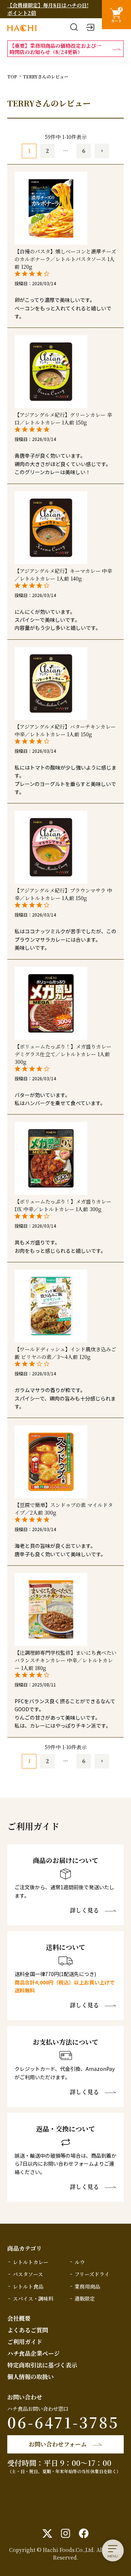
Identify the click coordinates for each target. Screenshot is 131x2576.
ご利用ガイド (25, 2342)
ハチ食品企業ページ (33, 2353)
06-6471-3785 (63, 2422)
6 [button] (84, 151)
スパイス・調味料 (33, 2298)
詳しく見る (84, 1910)
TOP (12, 76)
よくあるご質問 (28, 2330)
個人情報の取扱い (31, 2377)
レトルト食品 (28, 2286)
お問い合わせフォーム (58, 2444)
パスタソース (28, 2274)
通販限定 (85, 2298)
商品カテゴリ (25, 2248)
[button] (102, 151)
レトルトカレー (31, 2262)
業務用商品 (87, 2286)
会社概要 (19, 2318)
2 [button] (47, 151)
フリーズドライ (92, 2274)
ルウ (80, 2262)
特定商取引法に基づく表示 (42, 2365)
